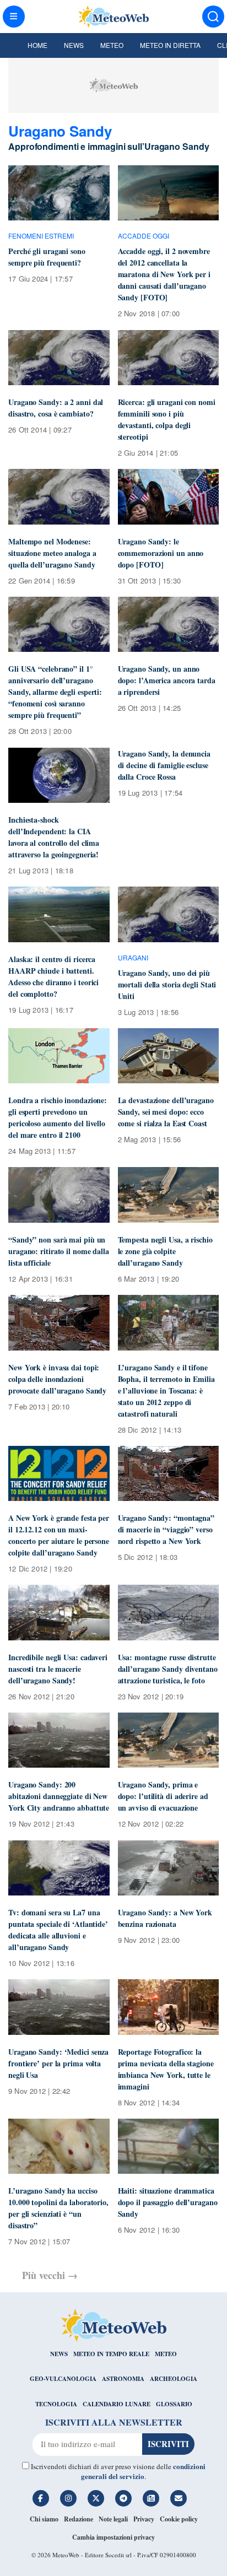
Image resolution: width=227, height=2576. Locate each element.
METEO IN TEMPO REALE (111, 2354)
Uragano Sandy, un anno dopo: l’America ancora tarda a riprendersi (167, 680)
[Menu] (14, 17)
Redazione (79, 2519)
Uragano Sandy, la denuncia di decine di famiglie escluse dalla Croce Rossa (164, 765)
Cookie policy (179, 2519)
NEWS (59, 2354)
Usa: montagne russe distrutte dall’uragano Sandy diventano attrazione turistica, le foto (168, 1669)
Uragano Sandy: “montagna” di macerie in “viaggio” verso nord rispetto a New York (166, 1529)
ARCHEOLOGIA (174, 2379)
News (74, 45)
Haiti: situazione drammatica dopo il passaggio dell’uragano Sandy (168, 2202)
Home (37, 45)
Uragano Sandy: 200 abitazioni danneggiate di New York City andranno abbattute (59, 1796)
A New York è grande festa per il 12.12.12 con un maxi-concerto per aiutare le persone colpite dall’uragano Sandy (59, 1535)
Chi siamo (44, 2519)
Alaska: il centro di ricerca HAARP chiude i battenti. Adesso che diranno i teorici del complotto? (53, 976)
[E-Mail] (179, 2498)
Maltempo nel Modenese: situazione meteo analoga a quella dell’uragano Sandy (52, 553)
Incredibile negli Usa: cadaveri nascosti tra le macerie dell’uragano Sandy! (58, 1669)
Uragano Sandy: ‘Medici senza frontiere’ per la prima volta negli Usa (58, 2063)
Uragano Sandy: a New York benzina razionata (165, 1918)
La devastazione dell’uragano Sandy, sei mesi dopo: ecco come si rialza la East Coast (166, 1112)
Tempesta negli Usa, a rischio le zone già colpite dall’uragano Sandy (165, 1251)
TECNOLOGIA (56, 2404)
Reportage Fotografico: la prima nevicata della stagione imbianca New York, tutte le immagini (166, 2069)
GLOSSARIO (174, 2404)
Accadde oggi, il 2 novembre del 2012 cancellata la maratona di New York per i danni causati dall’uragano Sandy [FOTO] (164, 274)
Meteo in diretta (170, 45)
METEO (166, 2354)
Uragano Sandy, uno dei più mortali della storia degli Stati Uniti (167, 984)
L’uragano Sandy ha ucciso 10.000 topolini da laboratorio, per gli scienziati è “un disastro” (58, 2208)
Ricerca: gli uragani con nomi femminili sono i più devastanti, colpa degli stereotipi (167, 419)
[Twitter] (96, 2498)
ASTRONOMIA (123, 2379)
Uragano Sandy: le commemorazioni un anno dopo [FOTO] (161, 553)
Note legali (113, 2519)
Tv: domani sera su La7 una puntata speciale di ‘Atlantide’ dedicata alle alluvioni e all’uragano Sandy (58, 1930)
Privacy (144, 2519)
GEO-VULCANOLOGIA (63, 2379)
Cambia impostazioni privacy (113, 2537)
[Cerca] (213, 17)
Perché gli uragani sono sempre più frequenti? (47, 257)
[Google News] (151, 2498)
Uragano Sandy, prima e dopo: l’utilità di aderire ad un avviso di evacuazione (163, 1796)
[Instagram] (68, 2498)
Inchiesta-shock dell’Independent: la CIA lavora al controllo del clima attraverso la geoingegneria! (54, 837)
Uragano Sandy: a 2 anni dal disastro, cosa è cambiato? (56, 408)
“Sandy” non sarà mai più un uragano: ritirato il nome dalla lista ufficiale (59, 1251)
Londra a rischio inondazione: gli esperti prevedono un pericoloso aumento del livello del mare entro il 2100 (58, 1117)
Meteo (112, 45)
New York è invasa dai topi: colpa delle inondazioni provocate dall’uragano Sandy (57, 1379)
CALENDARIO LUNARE (117, 2404)
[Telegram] (123, 2498)
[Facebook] (41, 2498)
